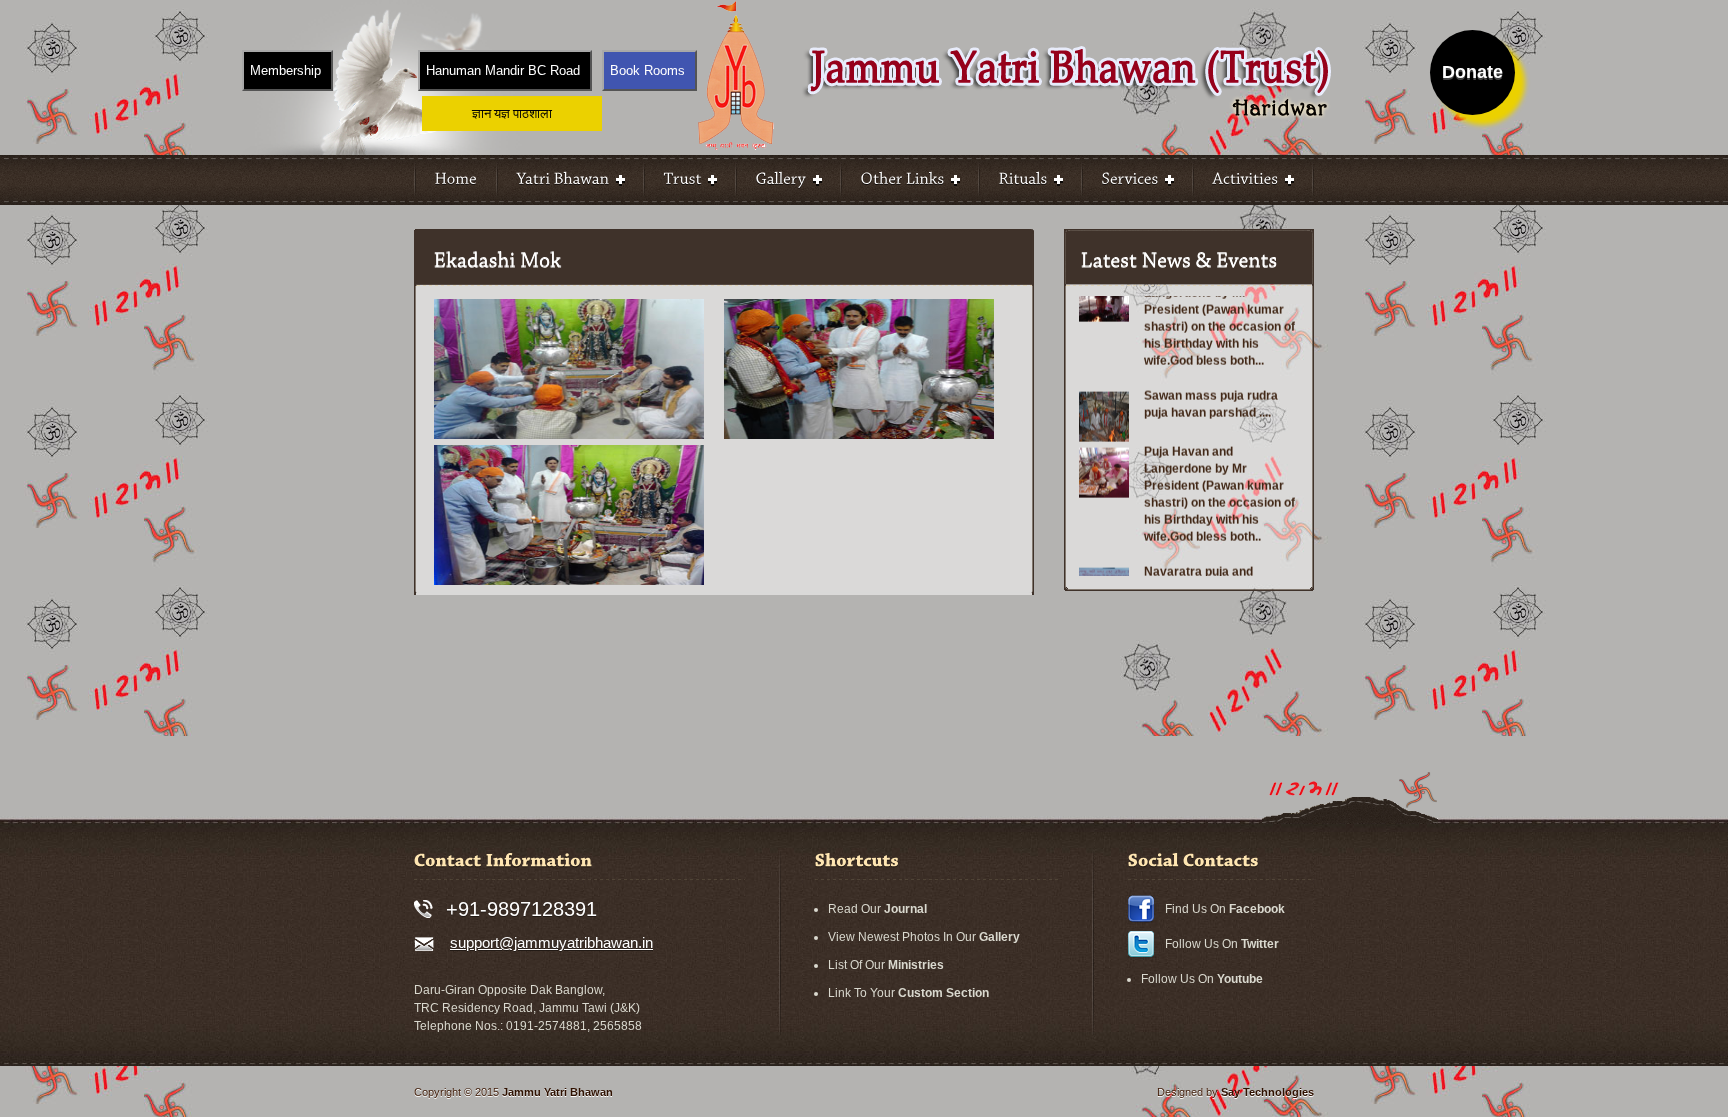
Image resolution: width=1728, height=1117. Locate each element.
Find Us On (1225, 909)
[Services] (1137, 180)
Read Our (877, 909)
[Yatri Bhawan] (570, 180)
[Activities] (1253, 180)
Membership (285, 70)
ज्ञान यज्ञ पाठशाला (512, 113)
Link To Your (908, 993)
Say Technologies (1267, 1092)
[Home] (456, 180)
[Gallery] (788, 180)
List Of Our (886, 965)
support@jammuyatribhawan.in (551, 942)
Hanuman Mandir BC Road (503, 70)
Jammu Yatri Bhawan (557, 1092)
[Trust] (690, 180)
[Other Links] (910, 180)
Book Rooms (647, 70)
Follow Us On (1222, 944)
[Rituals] (1030, 180)
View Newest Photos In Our (924, 937)
